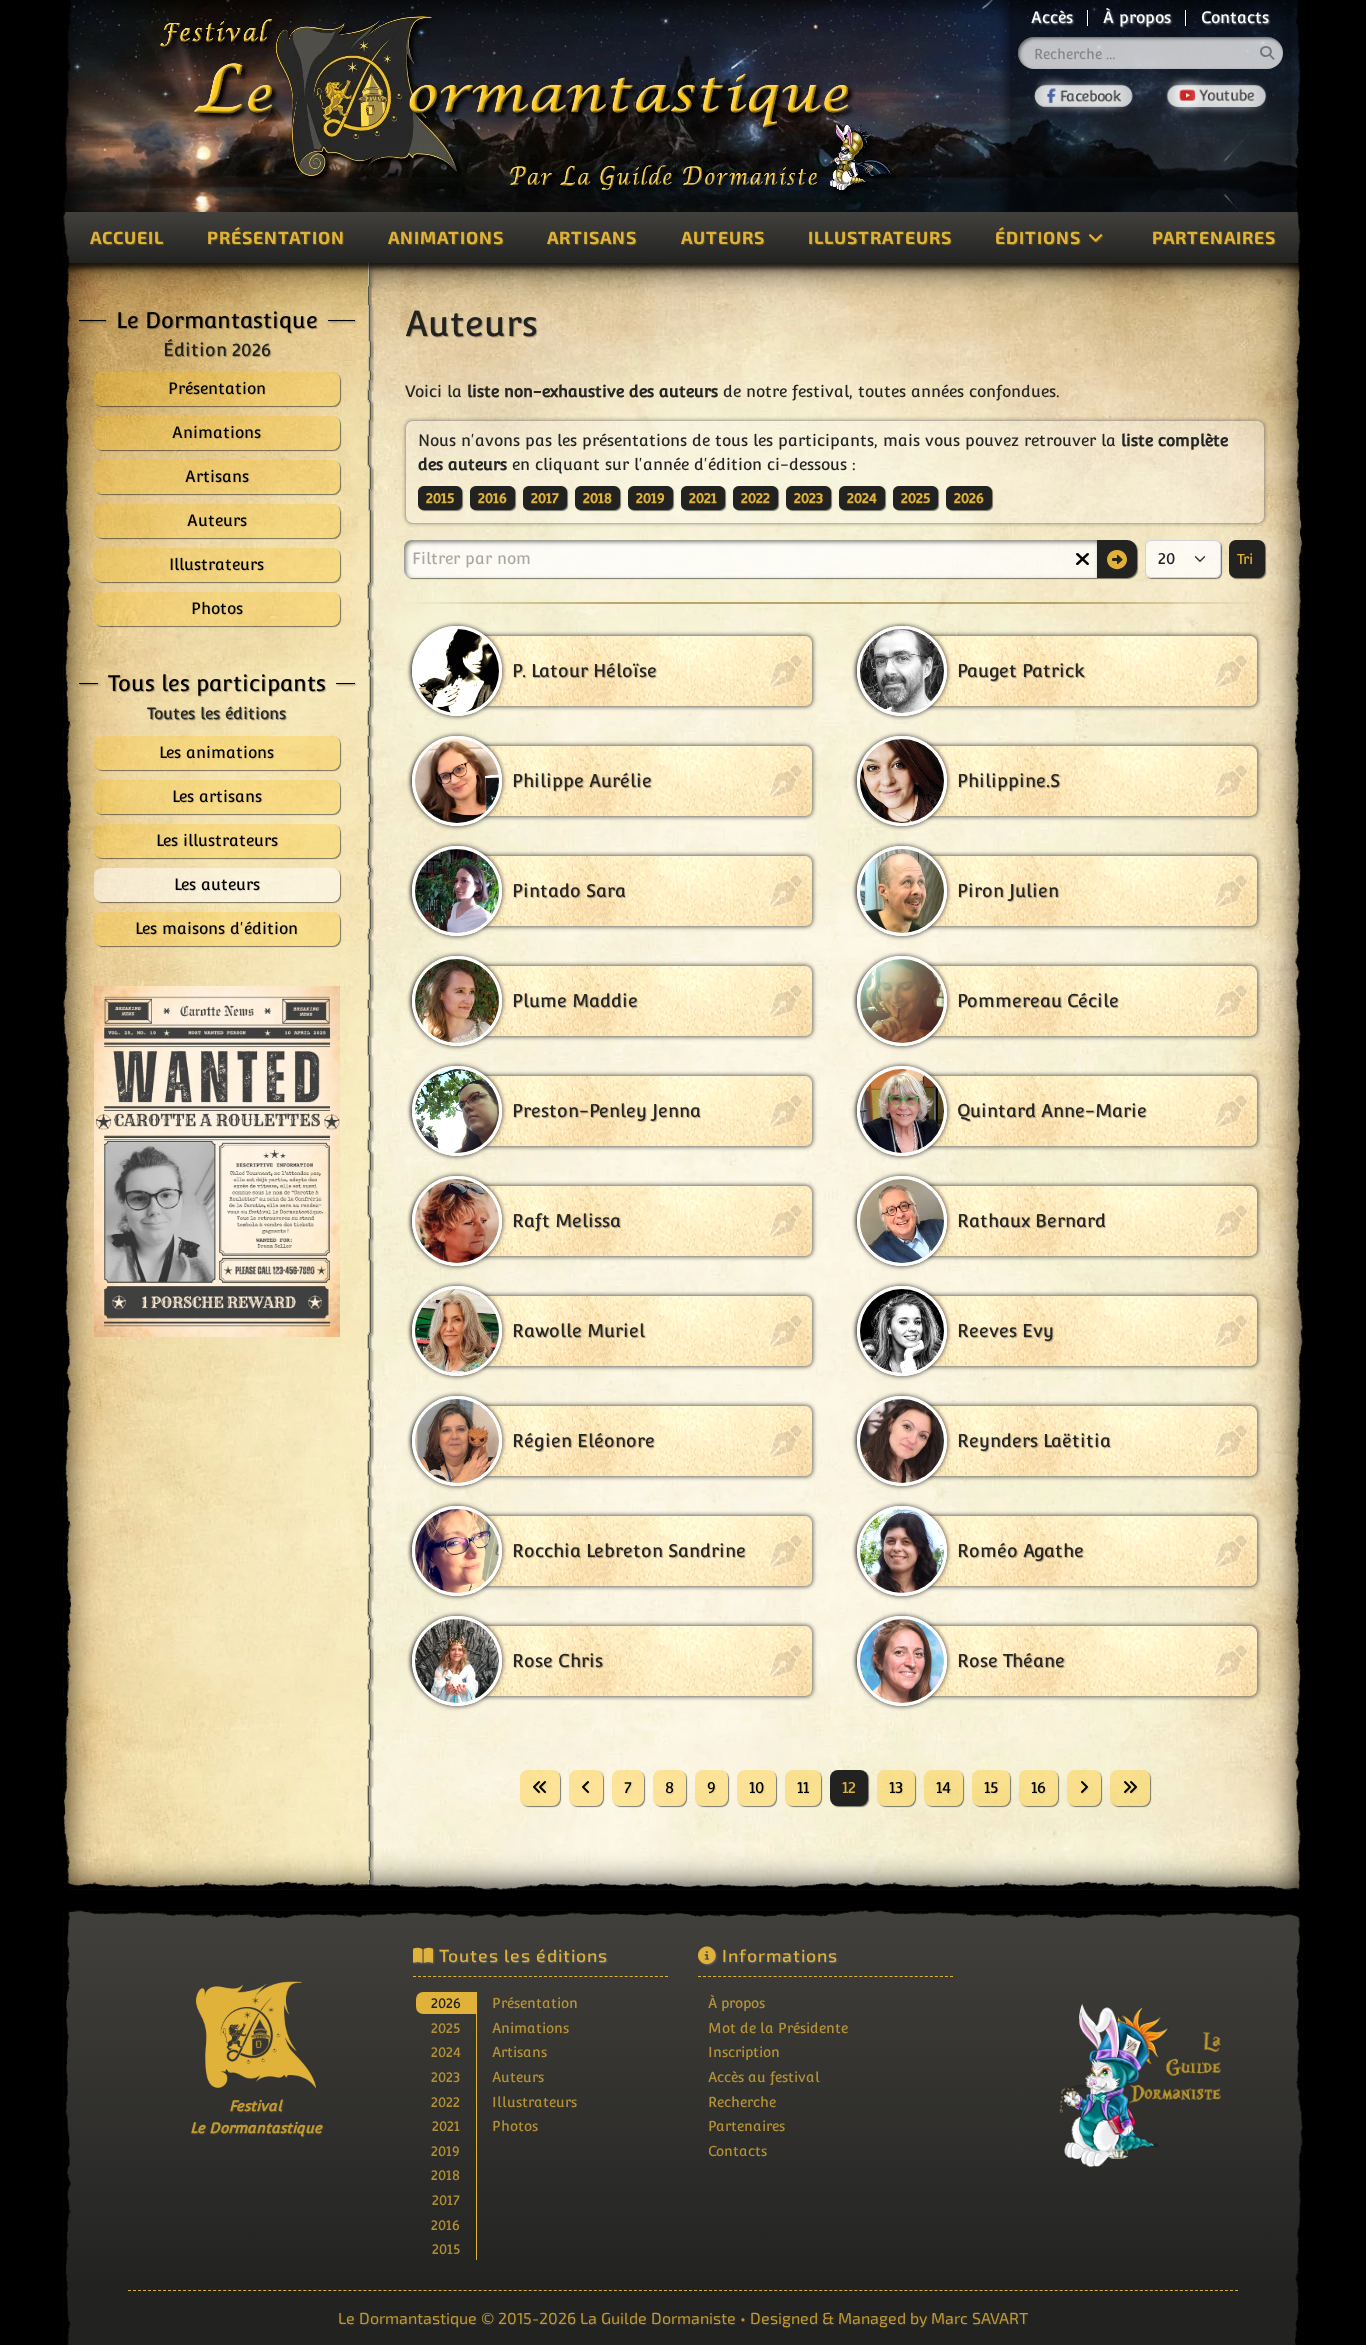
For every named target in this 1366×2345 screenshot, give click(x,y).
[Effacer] (1082, 559)
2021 (703, 498)
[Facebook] (1084, 96)
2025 (915, 498)
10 (756, 1787)
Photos (515, 2125)
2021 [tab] (446, 2125)
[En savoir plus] (1111, 2071)
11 (803, 1787)
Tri (1247, 559)
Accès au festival (764, 2076)
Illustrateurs (880, 237)
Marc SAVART (979, 2317)
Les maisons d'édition (216, 928)
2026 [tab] (446, 2002)
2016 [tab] (445, 2224)
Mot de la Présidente (778, 2027)
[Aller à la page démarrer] (540, 1788)
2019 (650, 498)
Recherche (742, 2101)
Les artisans (217, 796)
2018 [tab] (445, 2174)
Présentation (276, 237)
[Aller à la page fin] (1130, 1788)
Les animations (216, 752)
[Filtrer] (1117, 559)
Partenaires (1214, 237)
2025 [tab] (445, 2027)
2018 (597, 498)
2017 (545, 498)
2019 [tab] (445, 2150)
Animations (446, 237)
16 (1038, 1787)
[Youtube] (1216, 95)
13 (896, 1787)
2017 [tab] (446, 2199)
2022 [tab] (445, 2101)
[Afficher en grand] (217, 1161)
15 (991, 1787)
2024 (862, 498)
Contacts (1235, 17)
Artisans (592, 237)
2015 (440, 498)
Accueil (127, 237)
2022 (755, 498)
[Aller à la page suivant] (1084, 1788)
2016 (492, 498)
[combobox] (1151, 53)
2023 (808, 498)
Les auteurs (217, 884)
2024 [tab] (446, 2051)
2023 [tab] (445, 2076)
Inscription (744, 2051)
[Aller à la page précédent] (586, 1788)
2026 (969, 498)
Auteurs (723, 237)
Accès (1052, 17)
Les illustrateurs (217, 840)
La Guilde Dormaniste (658, 2317)
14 (943, 1787)
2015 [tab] (446, 2248)
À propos (1137, 17)
